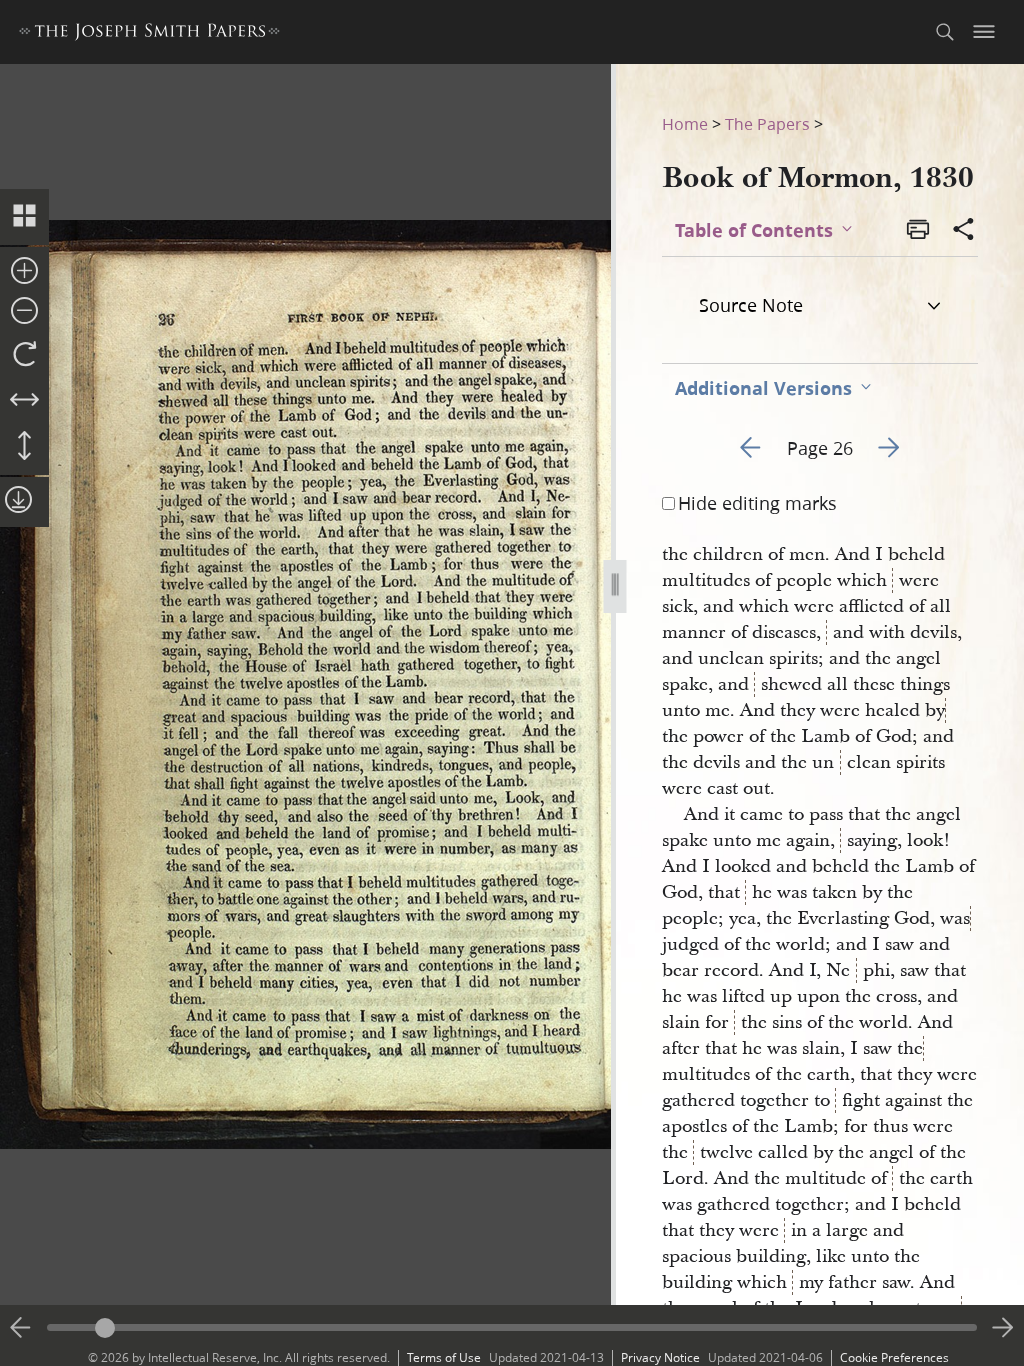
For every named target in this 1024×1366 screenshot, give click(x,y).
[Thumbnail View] (24, 217)
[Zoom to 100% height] (24, 447)
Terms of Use (444, 1357)
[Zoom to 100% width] (24, 401)
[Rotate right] (24, 355)
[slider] (512, 1327)
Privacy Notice (660, 1357)
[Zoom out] (24, 312)
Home (685, 123)
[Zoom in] (24, 272)
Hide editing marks (757, 503)
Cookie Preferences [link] (894, 1357)
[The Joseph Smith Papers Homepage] (149, 34)
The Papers (767, 123)
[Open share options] (964, 231)
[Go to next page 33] (1003, 1328)
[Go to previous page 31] (21, 1328)
